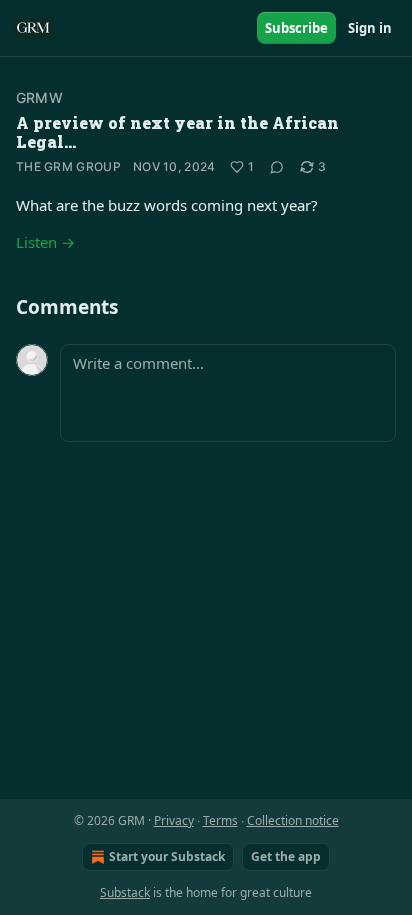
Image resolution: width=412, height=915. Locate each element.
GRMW (39, 97)
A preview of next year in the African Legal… (177, 132)
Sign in (370, 28)
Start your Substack (167, 856)
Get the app (286, 856)
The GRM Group (68, 166)
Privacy (174, 820)
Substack (125, 892)
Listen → (45, 242)
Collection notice (293, 820)
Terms (220, 820)
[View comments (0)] (277, 167)
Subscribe (296, 28)
